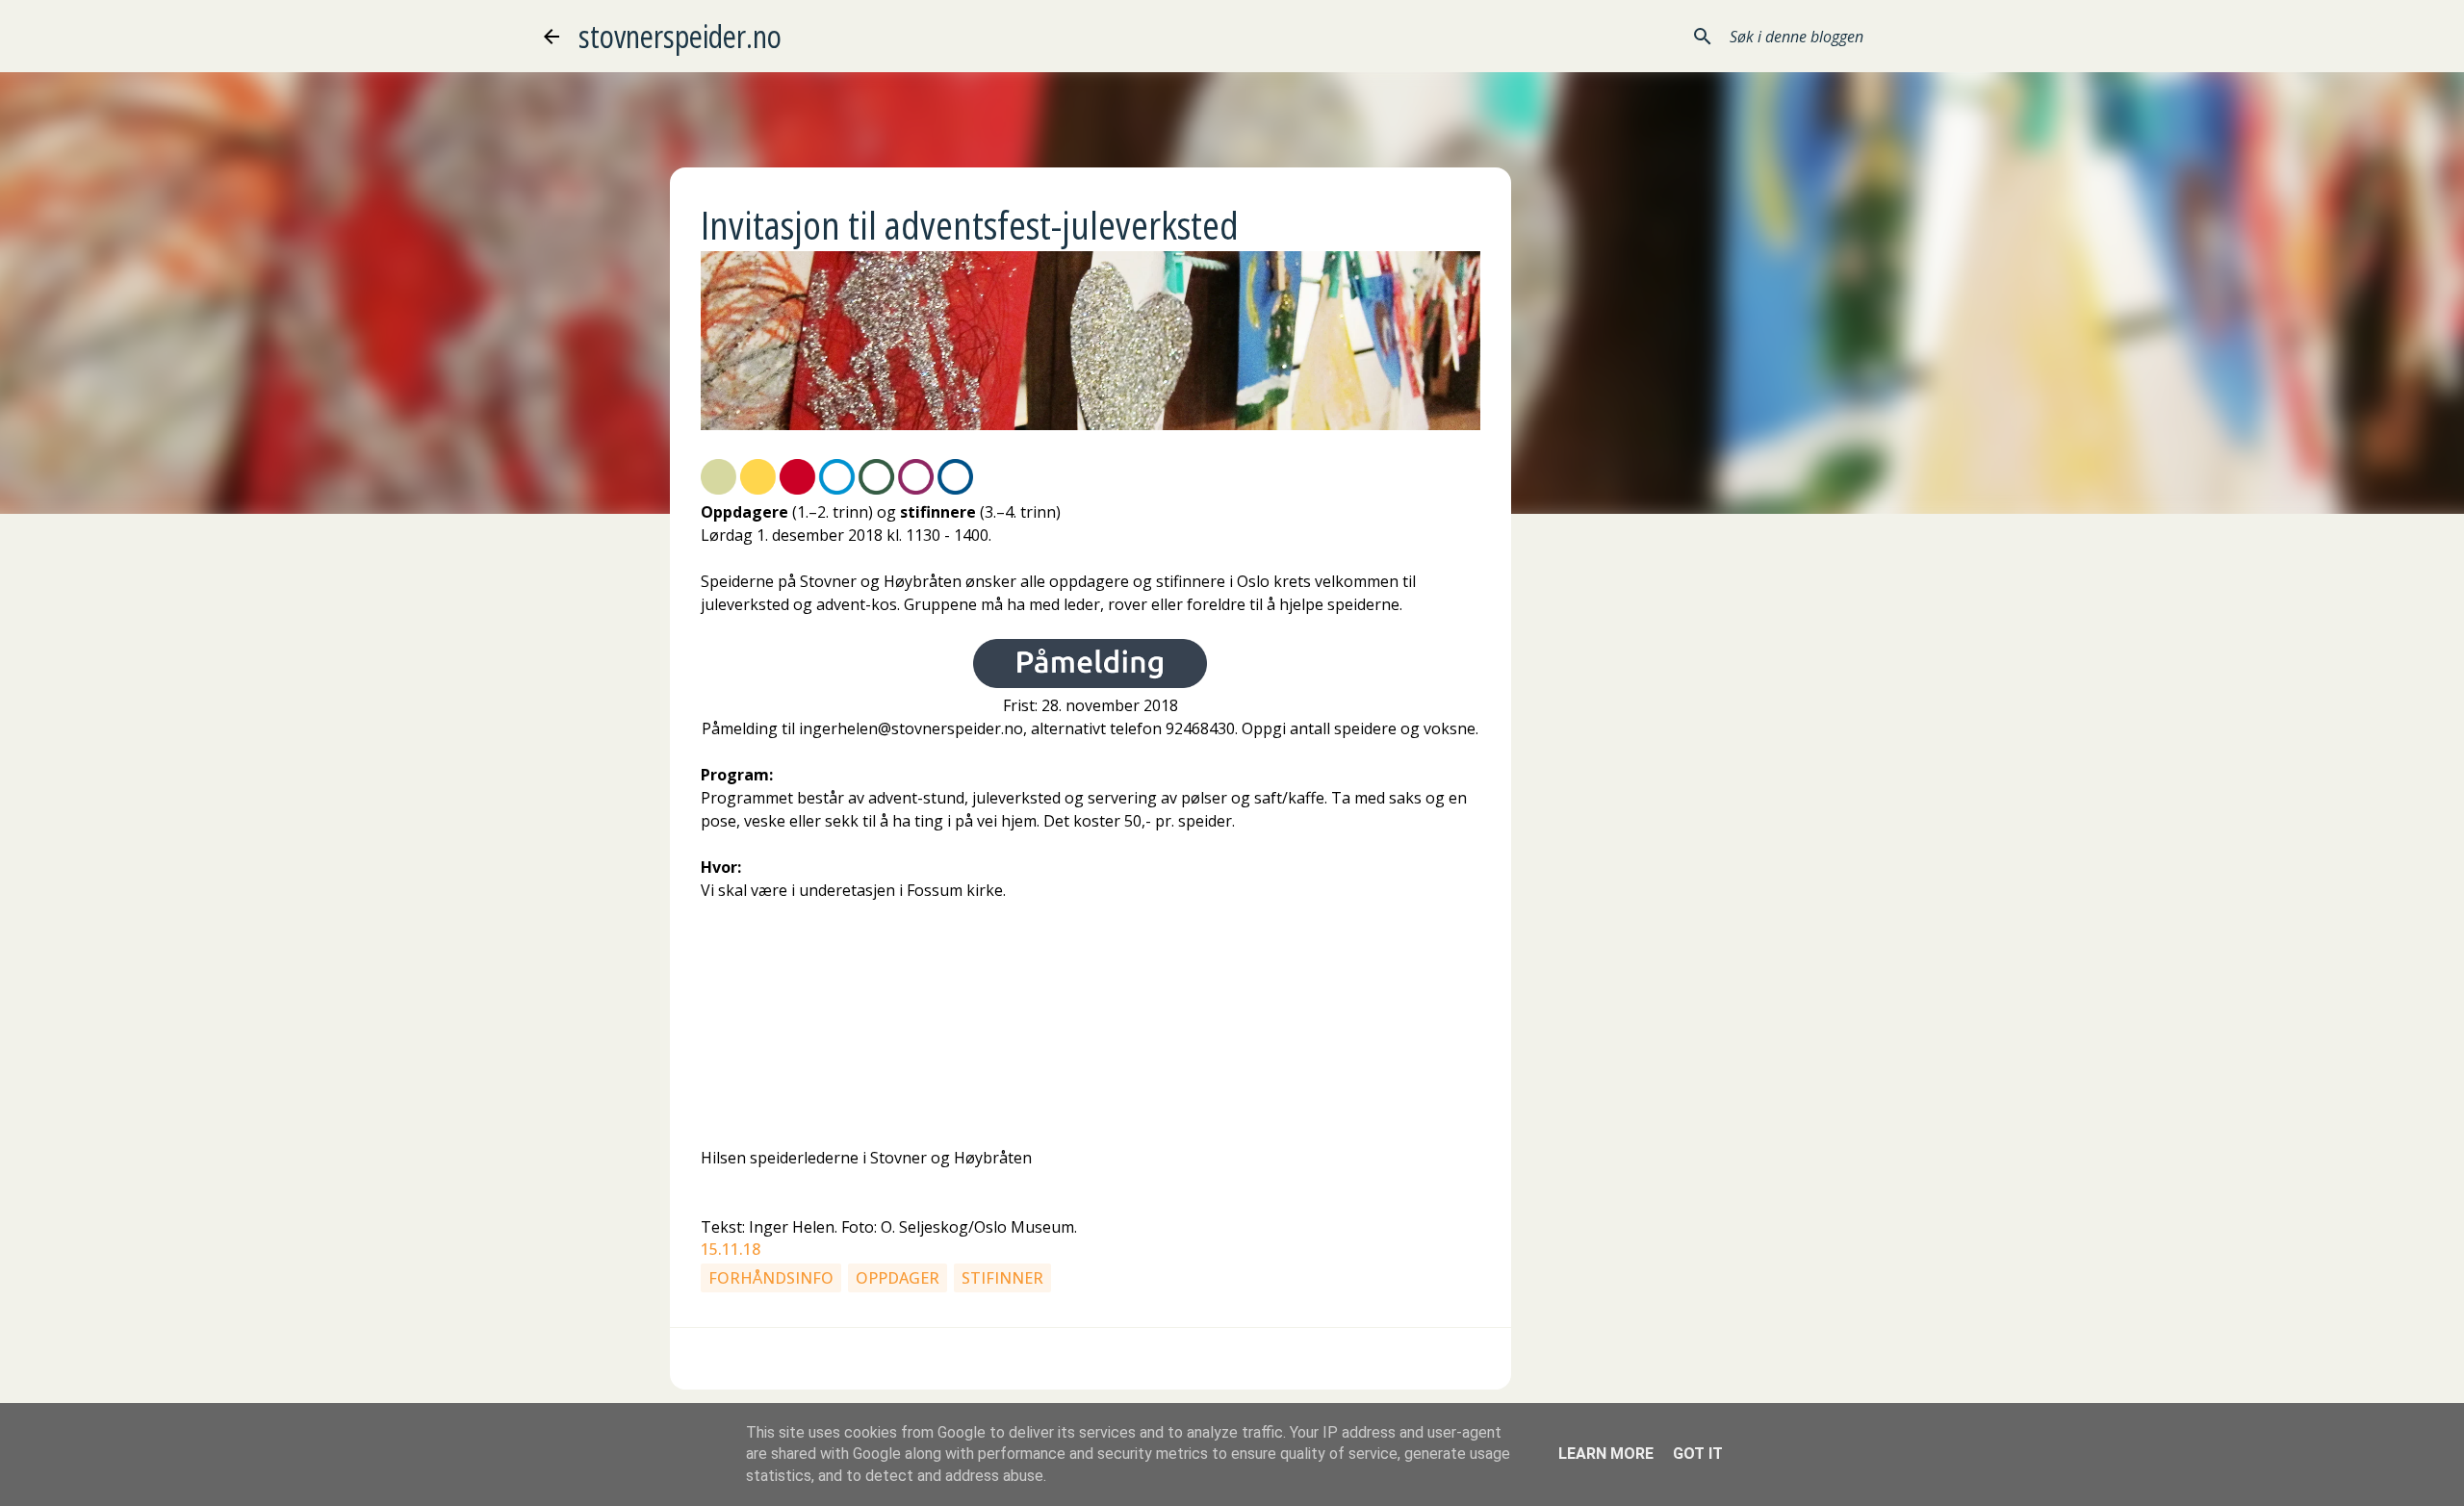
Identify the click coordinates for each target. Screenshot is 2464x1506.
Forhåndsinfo (771, 1278)
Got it (1698, 1454)
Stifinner (1002, 1278)
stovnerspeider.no (680, 36)
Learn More (1606, 1454)
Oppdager (898, 1278)
